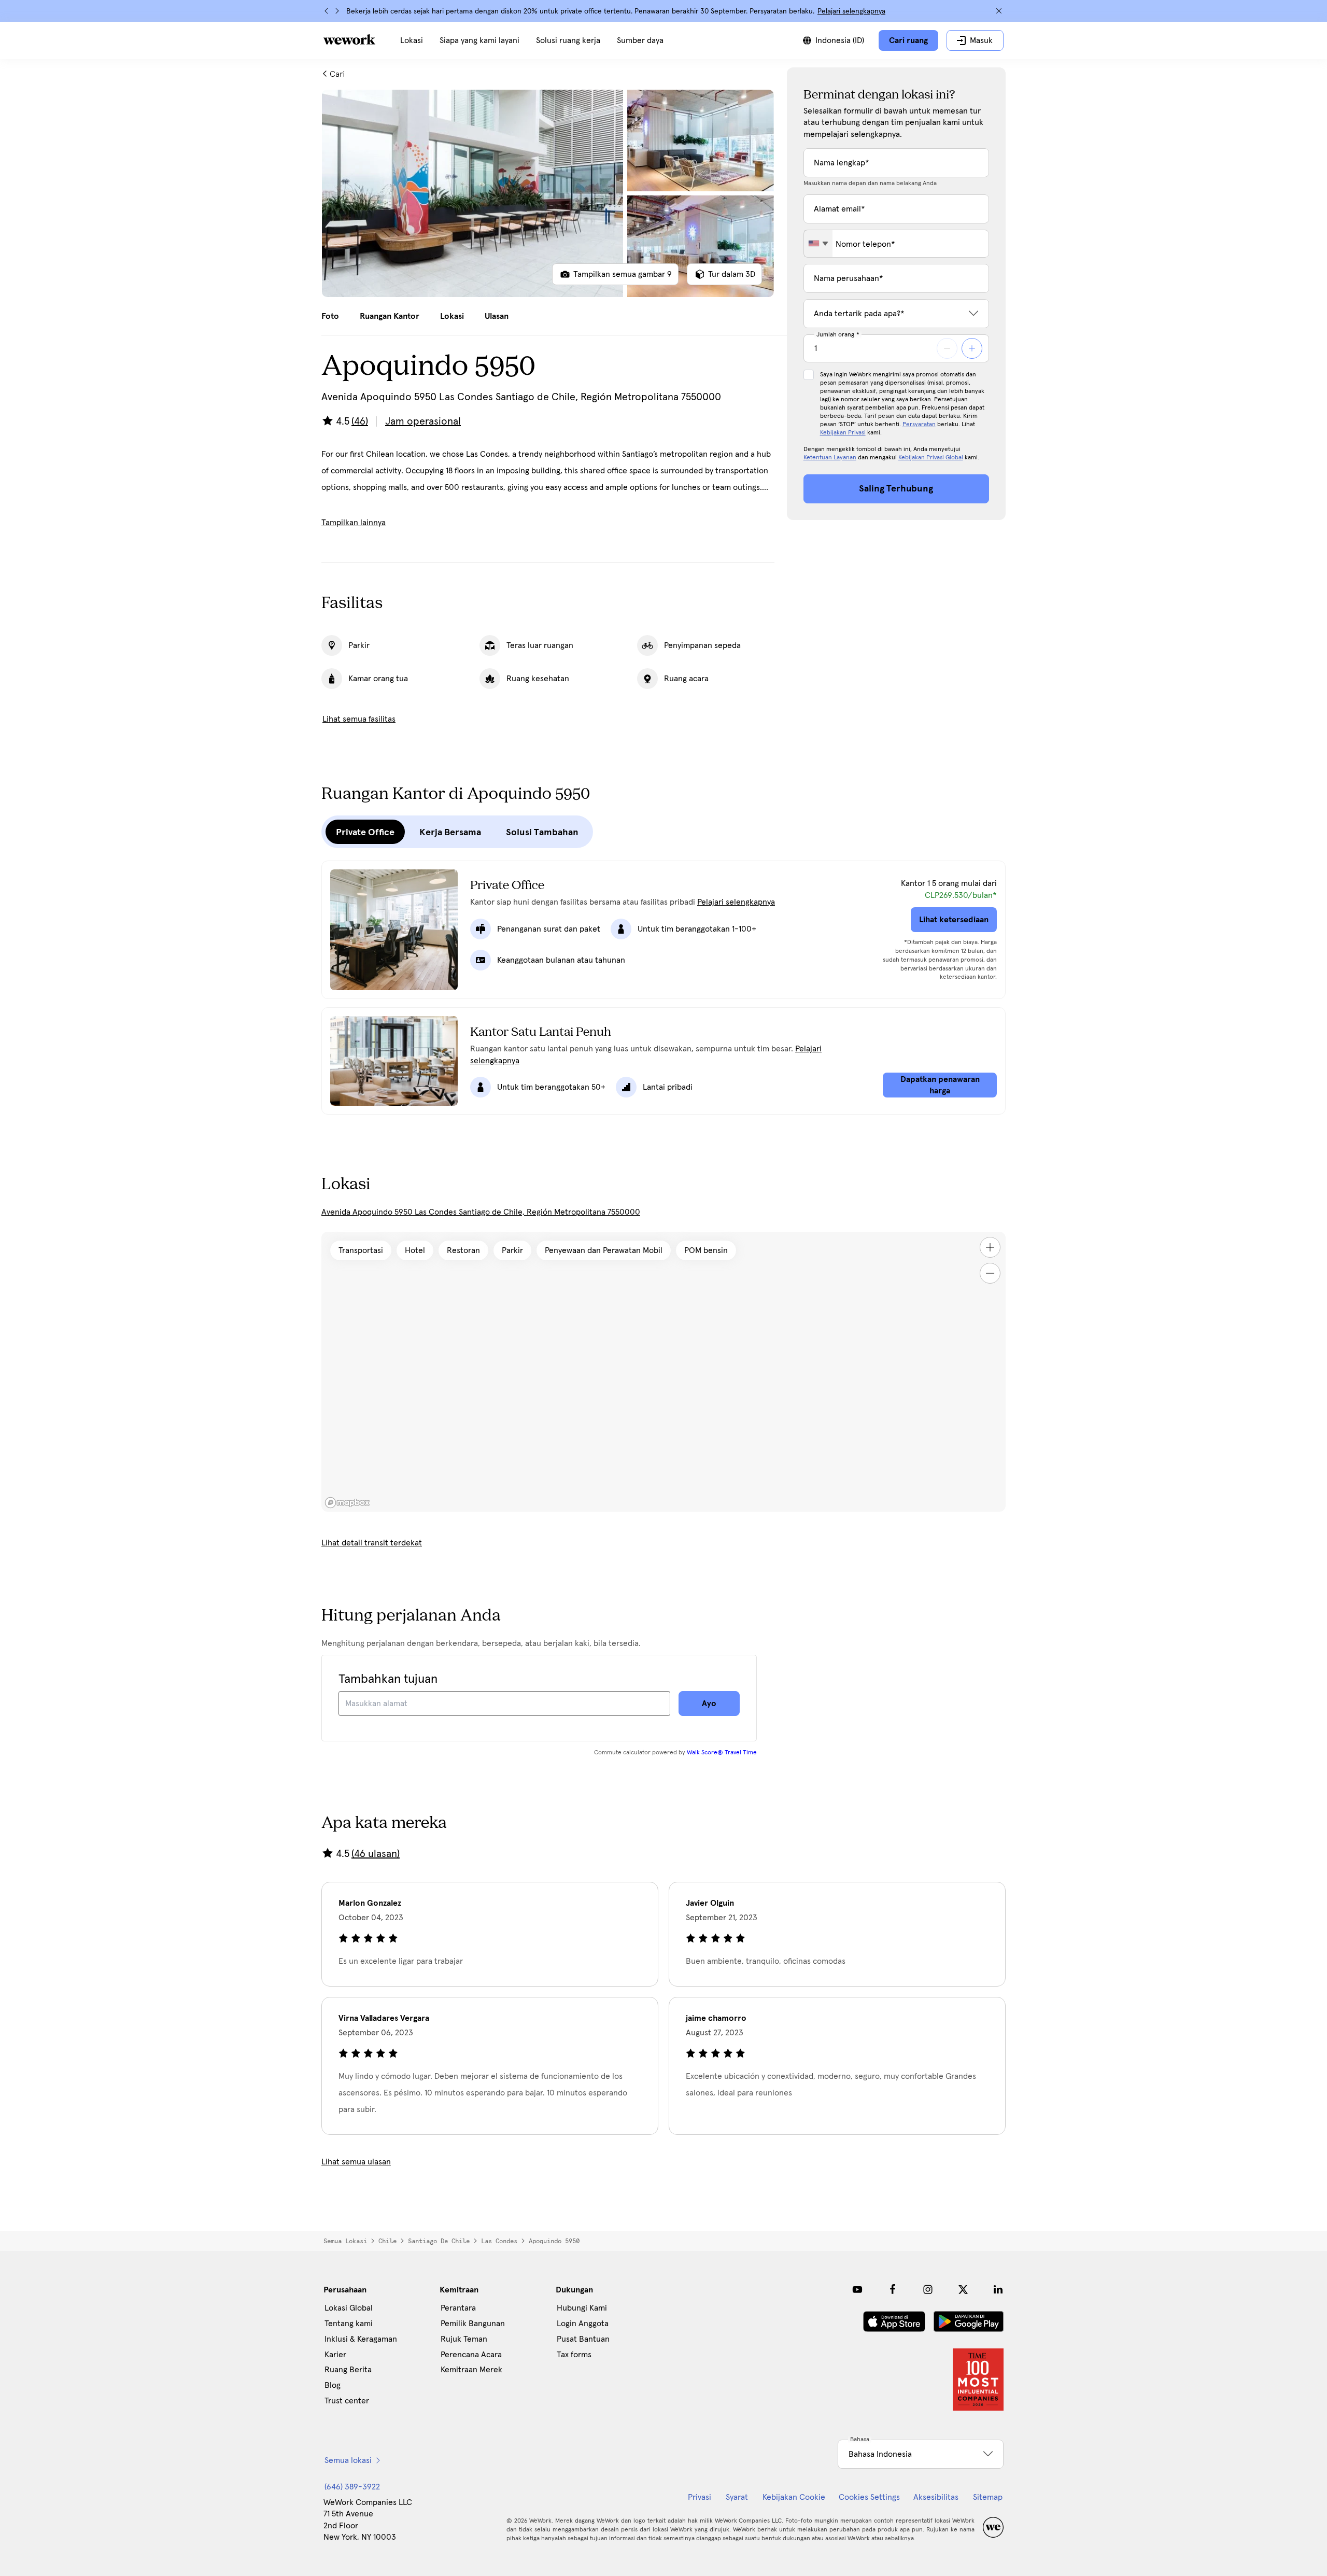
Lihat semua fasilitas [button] (359, 719)
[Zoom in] (990, 1247)
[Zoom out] (990, 1273)
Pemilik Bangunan (473, 2324)
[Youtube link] (857, 2289)
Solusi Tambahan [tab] (542, 832)
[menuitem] (412, 40)
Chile (387, 2241)
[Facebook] (893, 2289)
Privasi (700, 2497)
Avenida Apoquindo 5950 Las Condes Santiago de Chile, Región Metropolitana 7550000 (481, 1212)
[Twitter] (963, 2289)
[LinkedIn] (998, 2289)
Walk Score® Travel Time (722, 1753)
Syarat (737, 2497)
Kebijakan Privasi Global (931, 458)
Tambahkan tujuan (388, 1679)
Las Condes (499, 2241)
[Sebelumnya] (327, 11)
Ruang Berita (348, 2370)
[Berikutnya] (337, 11)
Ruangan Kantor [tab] (390, 316)
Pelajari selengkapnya (851, 11)
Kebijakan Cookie (794, 2497)
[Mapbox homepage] (347, 1503)
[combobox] (818, 244)
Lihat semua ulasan (356, 2162)
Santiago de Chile (439, 2241)
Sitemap (988, 2497)
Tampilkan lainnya (354, 523)
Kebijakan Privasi (843, 433)
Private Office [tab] (365, 832)
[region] (663, 1372)
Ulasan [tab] (497, 316)
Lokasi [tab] (452, 316)
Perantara (458, 2308)
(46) (360, 421)
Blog (333, 2385)
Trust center (347, 2401)
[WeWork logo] (349, 39)
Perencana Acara (471, 2355)
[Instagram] (928, 2289)
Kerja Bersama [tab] (450, 832)
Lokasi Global (349, 2308)
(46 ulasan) (376, 1854)
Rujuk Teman (464, 2339)
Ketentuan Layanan (830, 458)
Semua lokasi (345, 2241)
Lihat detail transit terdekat (372, 1543)
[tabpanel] (548, 193)
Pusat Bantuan (583, 2339)
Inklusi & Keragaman (361, 2339)
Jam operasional (423, 421)
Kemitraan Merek (471, 2370)
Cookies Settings (869, 2497)
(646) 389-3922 (352, 2487)
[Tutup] (999, 11)
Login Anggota (583, 2324)
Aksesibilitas (936, 2497)
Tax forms (574, 2355)
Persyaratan (919, 425)
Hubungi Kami (582, 2308)
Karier (335, 2355)
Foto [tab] (330, 316)
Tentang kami (349, 2324)
